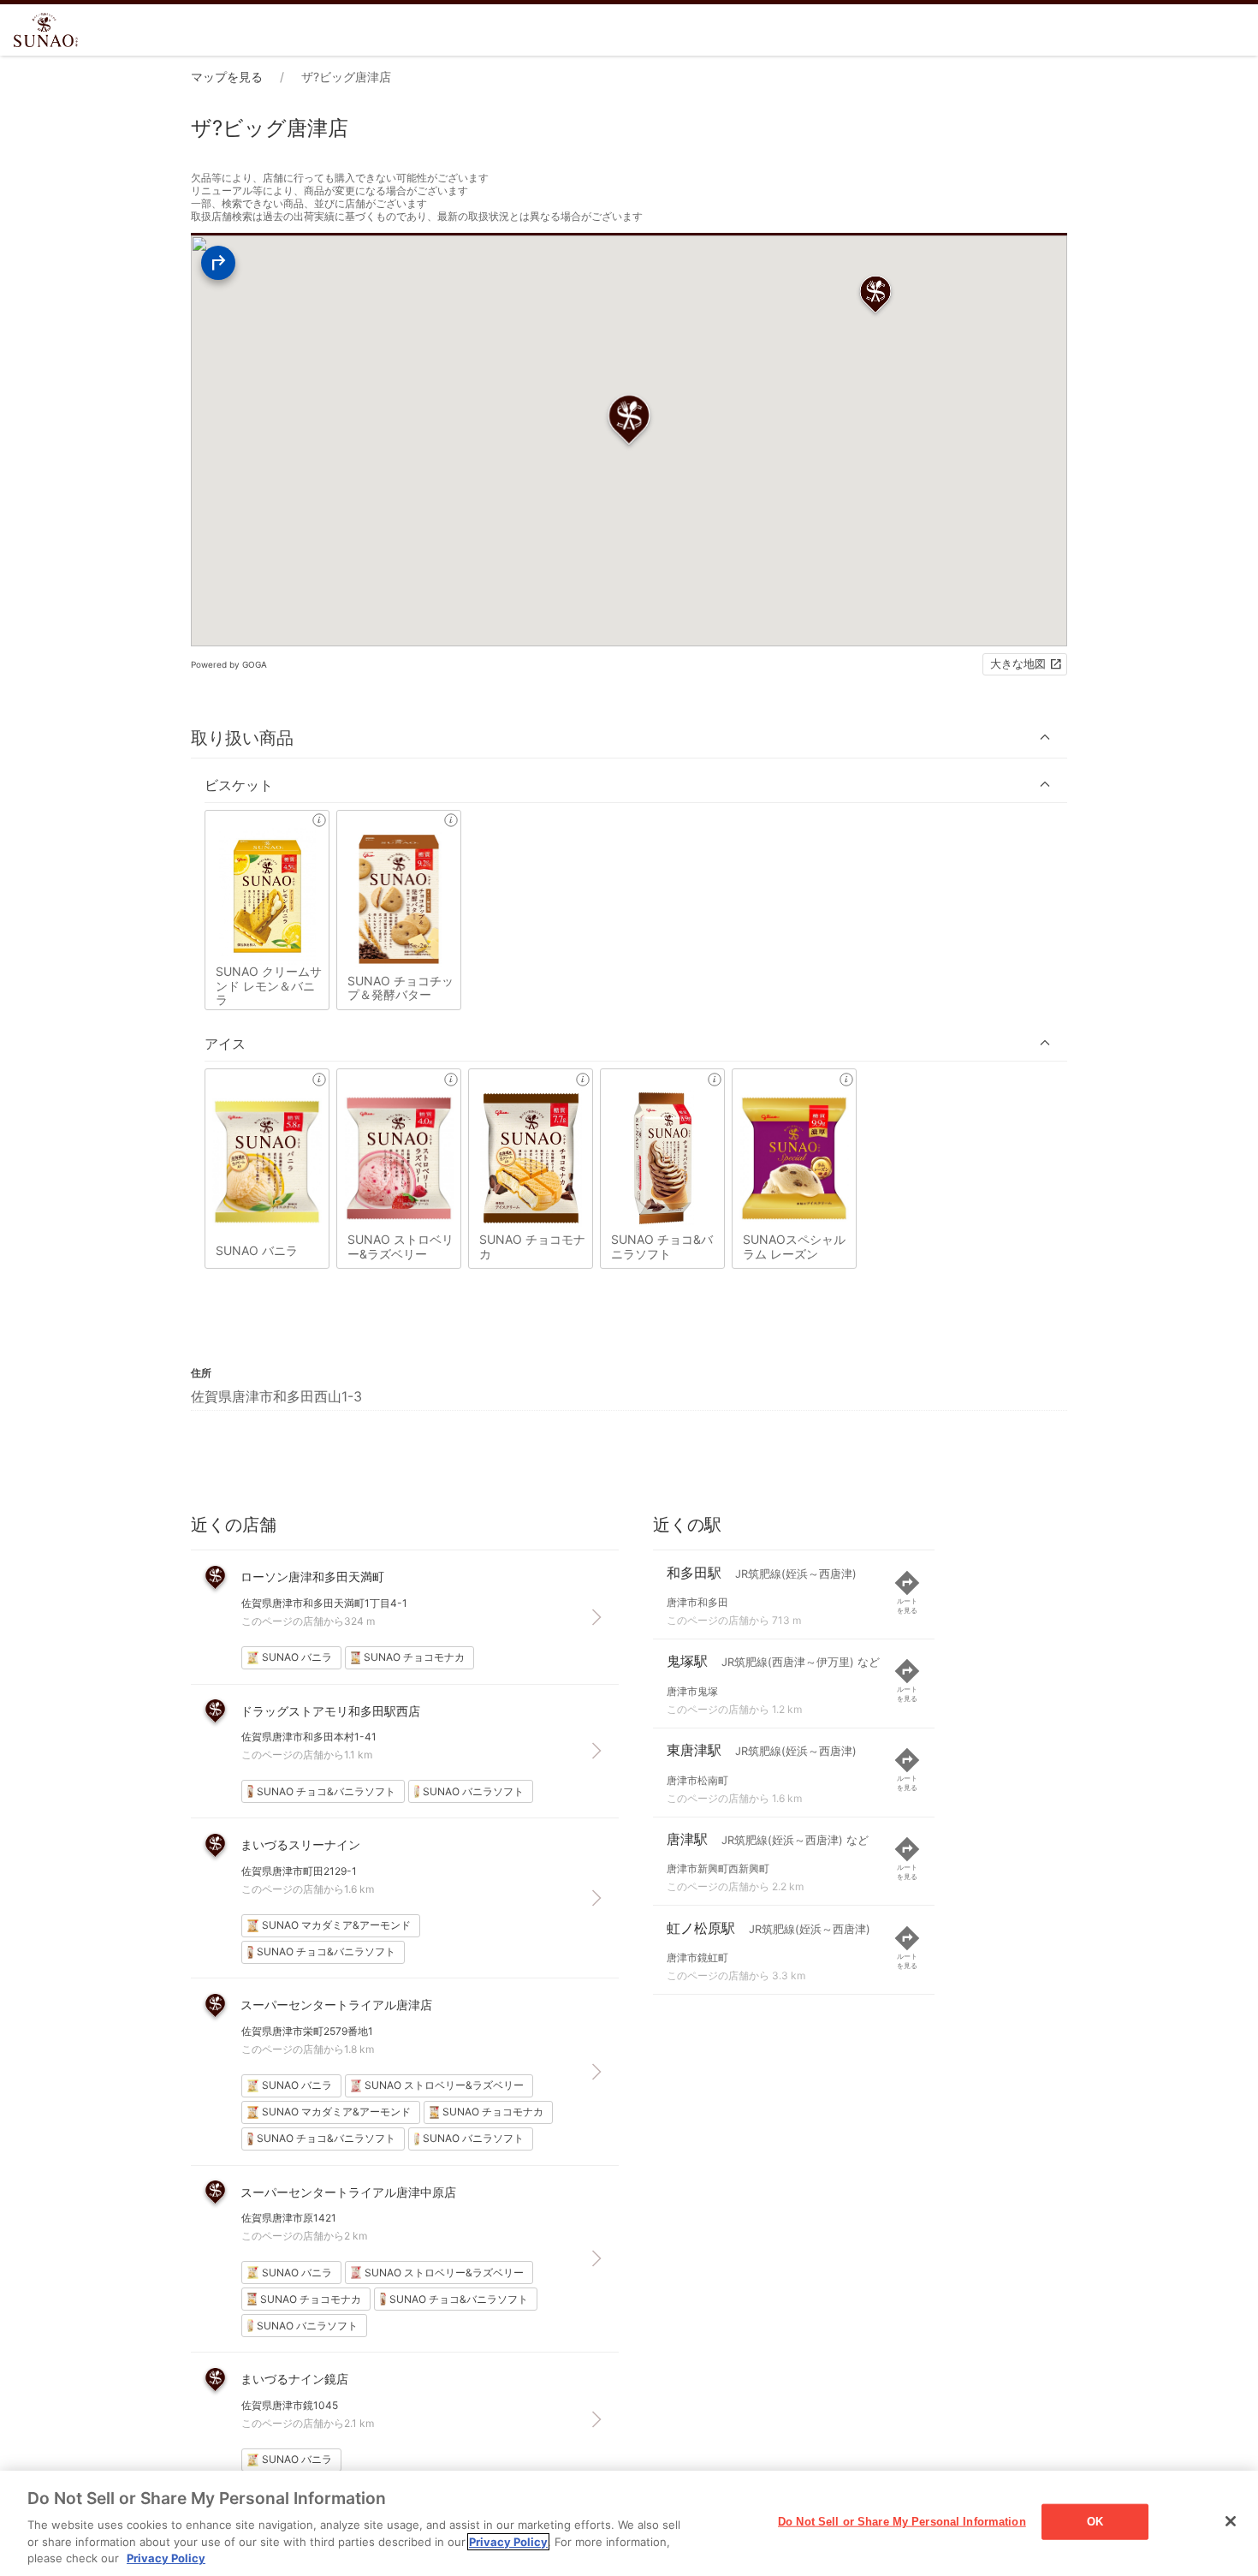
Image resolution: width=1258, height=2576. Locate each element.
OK (1095, 2522)
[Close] (1231, 2521)
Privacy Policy (508, 2542)
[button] (629, 738)
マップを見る (227, 77)
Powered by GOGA (229, 664)
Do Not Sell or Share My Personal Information (902, 2522)
